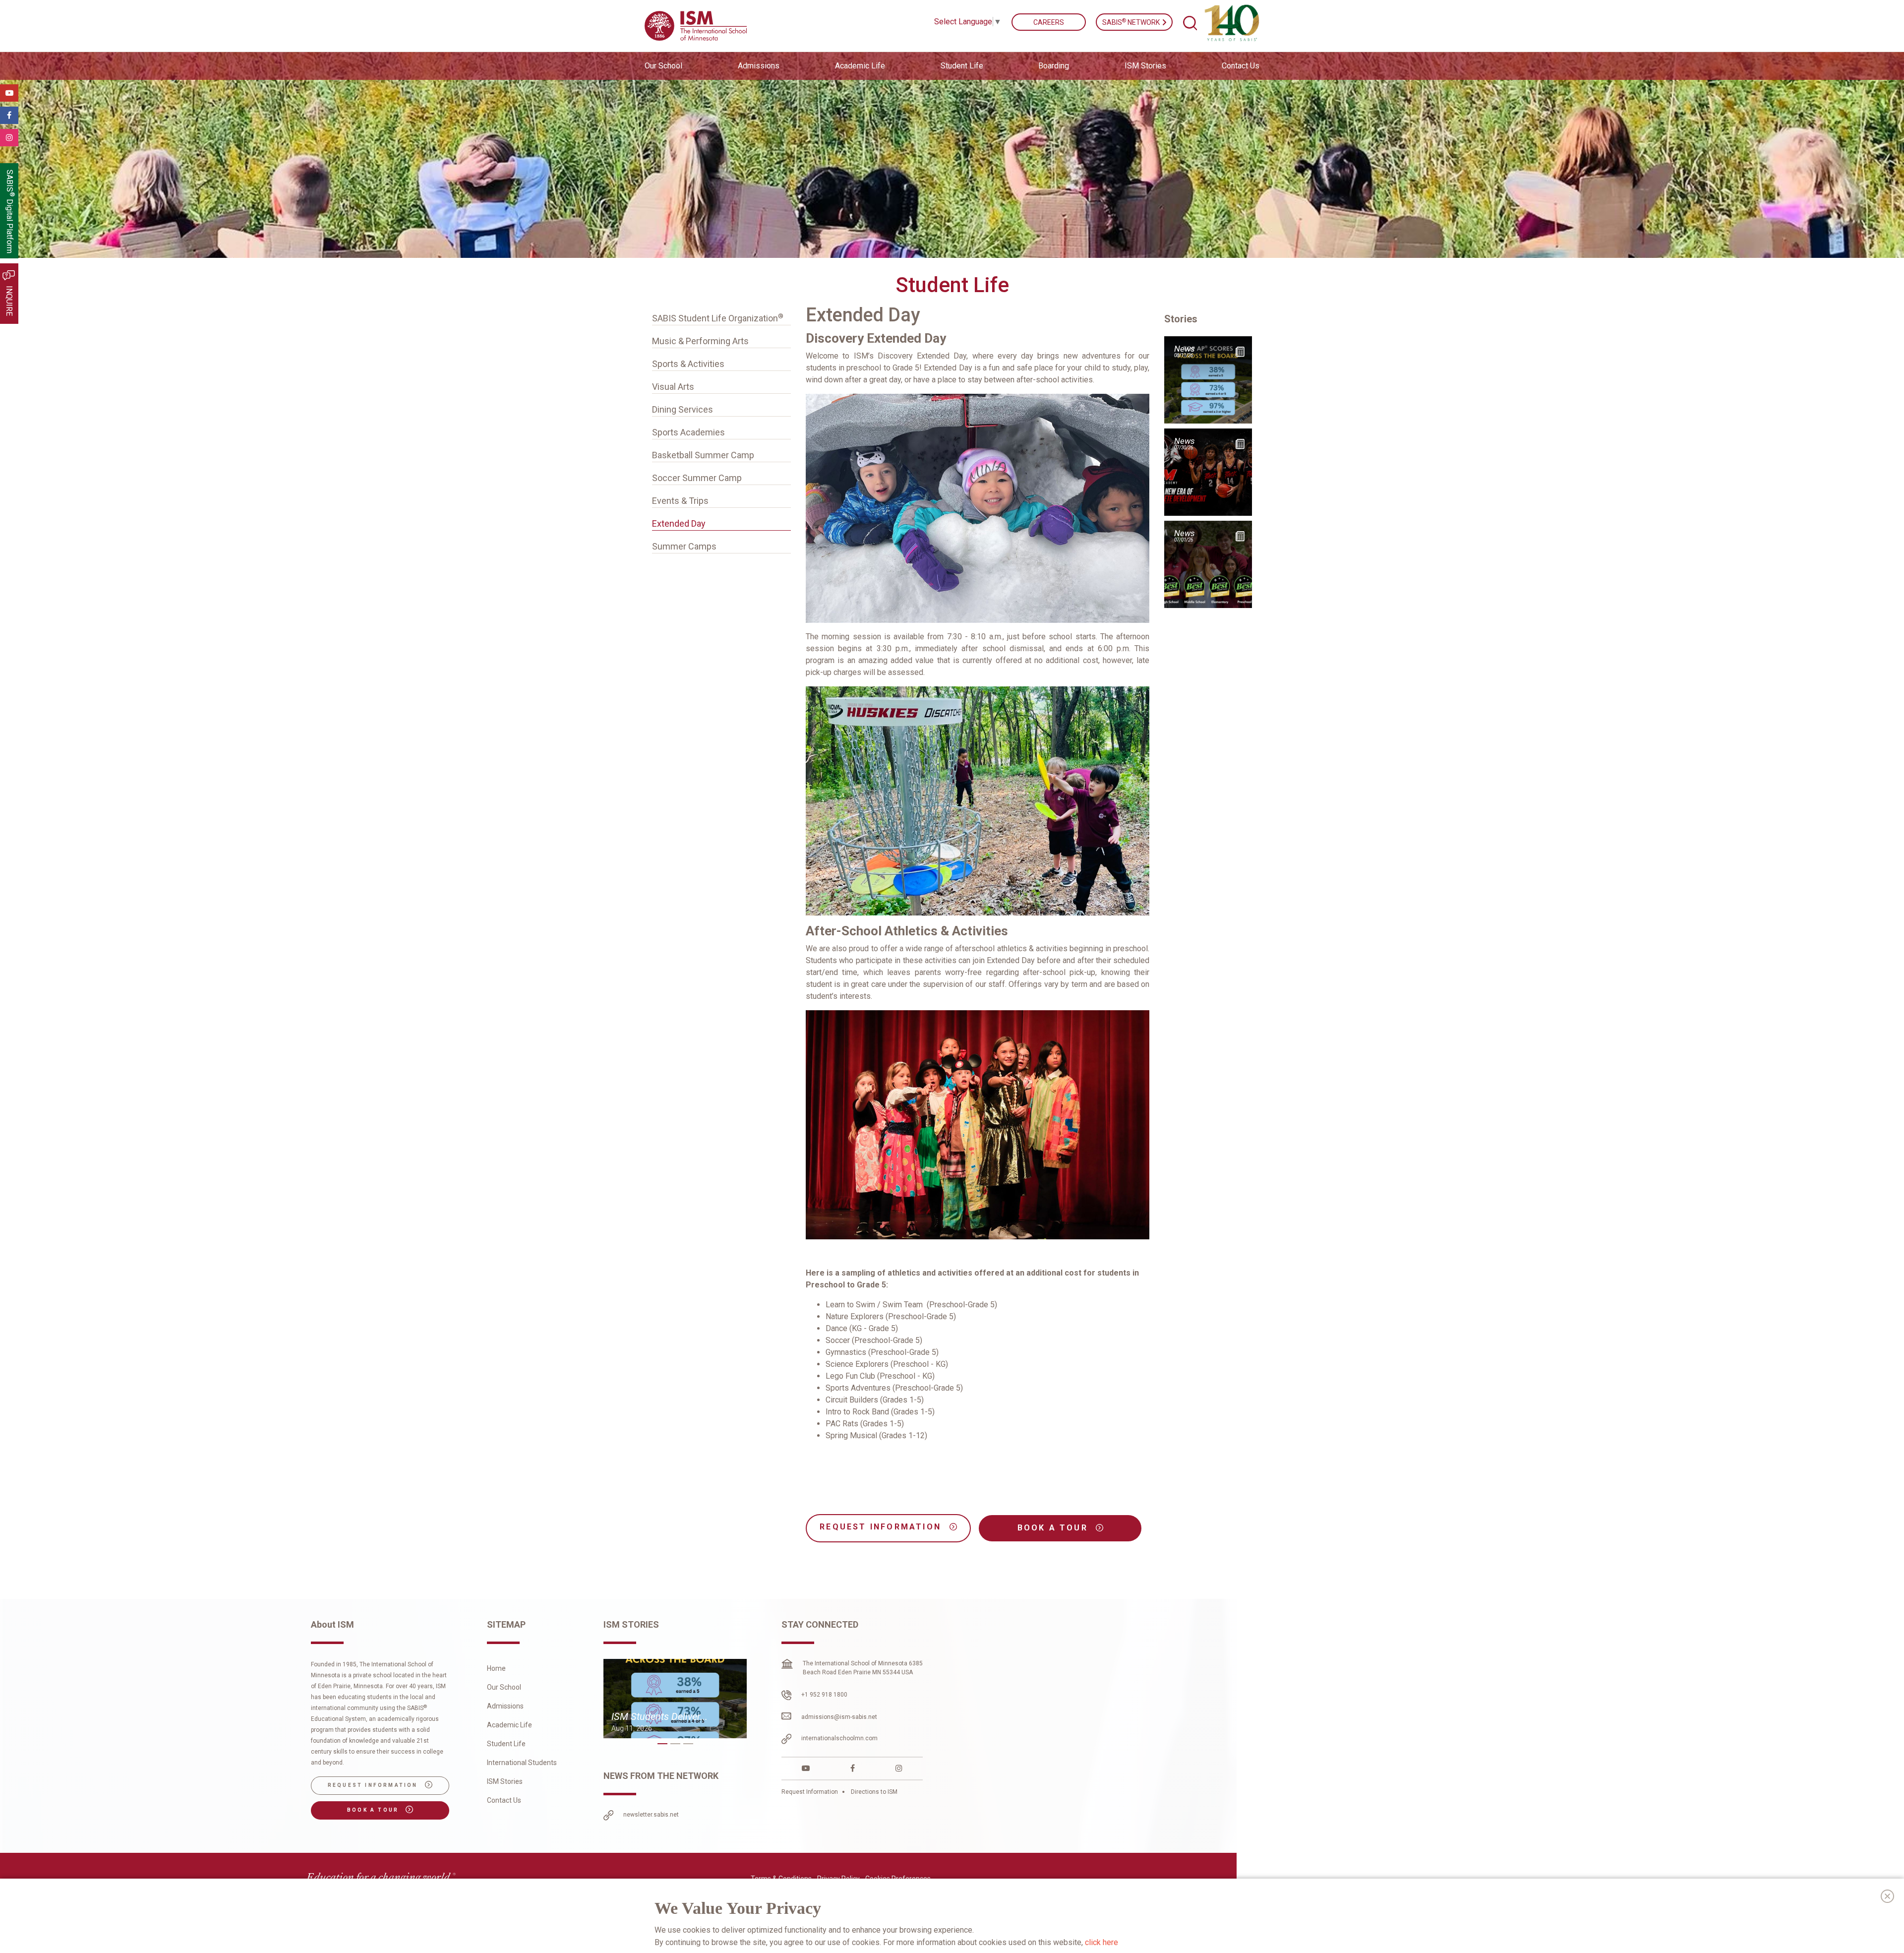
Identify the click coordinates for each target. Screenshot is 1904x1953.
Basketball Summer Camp (703, 455)
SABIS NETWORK (1132, 22)
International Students (522, 1763)
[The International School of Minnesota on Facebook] (853, 1768)
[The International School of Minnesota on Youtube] (806, 1768)
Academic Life (509, 1725)
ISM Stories (1145, 66)
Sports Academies (688, 432)
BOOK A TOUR (1054, 1528)
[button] (662, 1744)
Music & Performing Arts (700, 341)
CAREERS (1049, 22)
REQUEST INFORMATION (882, 1527)
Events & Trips (680, 501)
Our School (504, 1687)
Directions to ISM (873, 1792)
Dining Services (683, 409)
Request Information (810, 1792)
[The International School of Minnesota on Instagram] (899, 1768)
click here (1101, 1942)
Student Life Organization (718, 318)
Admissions (505, 1706)
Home (496, 1668)
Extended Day (679, 523)
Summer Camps (684, 546)
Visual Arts (673, 387)
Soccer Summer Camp (697, 478)
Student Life (506, 1744)
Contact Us (1241, 66)
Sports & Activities (688, 364)
